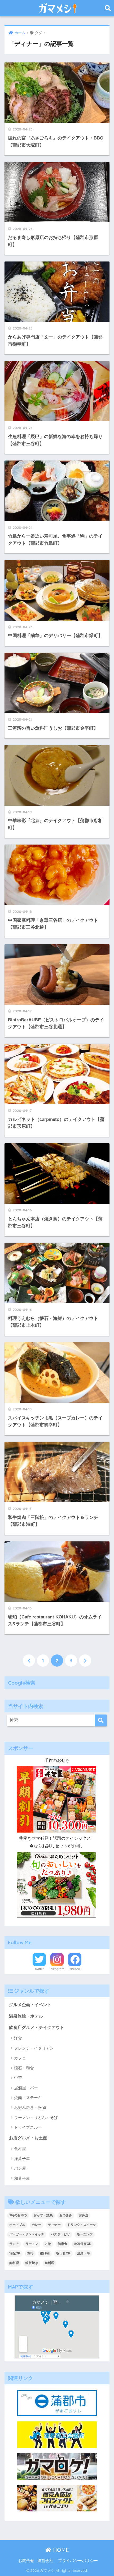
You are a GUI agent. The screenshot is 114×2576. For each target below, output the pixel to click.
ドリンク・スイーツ (82, 2225)
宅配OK (15, 2253)
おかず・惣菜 (43, 2215)
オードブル (17, 2225)
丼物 (48, 2244)
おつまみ (66, 2215)
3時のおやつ (18, 2215)
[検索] (101, 1720)
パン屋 (20, 2168)
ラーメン (32, 2244)
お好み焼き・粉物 (30, 2107)
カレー (37, 2225)
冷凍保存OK (83, 2244)
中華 (18, 2078)
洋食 (18, 2038)
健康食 (63, 2244)
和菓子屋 (22, 2178)
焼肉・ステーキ (28, 2098)
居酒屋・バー (26, 2088)
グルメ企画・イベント (30, 2005)
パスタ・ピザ (60, 2234)
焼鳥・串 (84, 2253)
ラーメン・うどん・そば (36, 2117)
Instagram (57, 1969)
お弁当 (84, 2215)
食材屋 (20, 2149)
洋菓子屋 (22, 2158)
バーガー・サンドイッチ (27, 2234)
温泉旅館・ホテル (26, 2016)
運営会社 (45, 2561)
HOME (60, 2550)
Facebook (75, 1969)
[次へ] (85, 1661)
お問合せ (26, 2561)
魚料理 (50, 2263)
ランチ (14, 2244)
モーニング (85, 2234)
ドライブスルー (28, 2127)
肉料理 (14, 2263)
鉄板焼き (32, 2263)
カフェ (20, 2058)
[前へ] (29, 1661)
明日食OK (63, 2253)
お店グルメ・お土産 (28, 2138)
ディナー (54, 2225)
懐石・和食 (24, 2068)
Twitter (39, 1969)
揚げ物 (45, 2253)
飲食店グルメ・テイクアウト (37, 2027)
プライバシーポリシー (78, 2561)
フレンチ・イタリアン (34, 2048)
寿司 (30, 2253)
